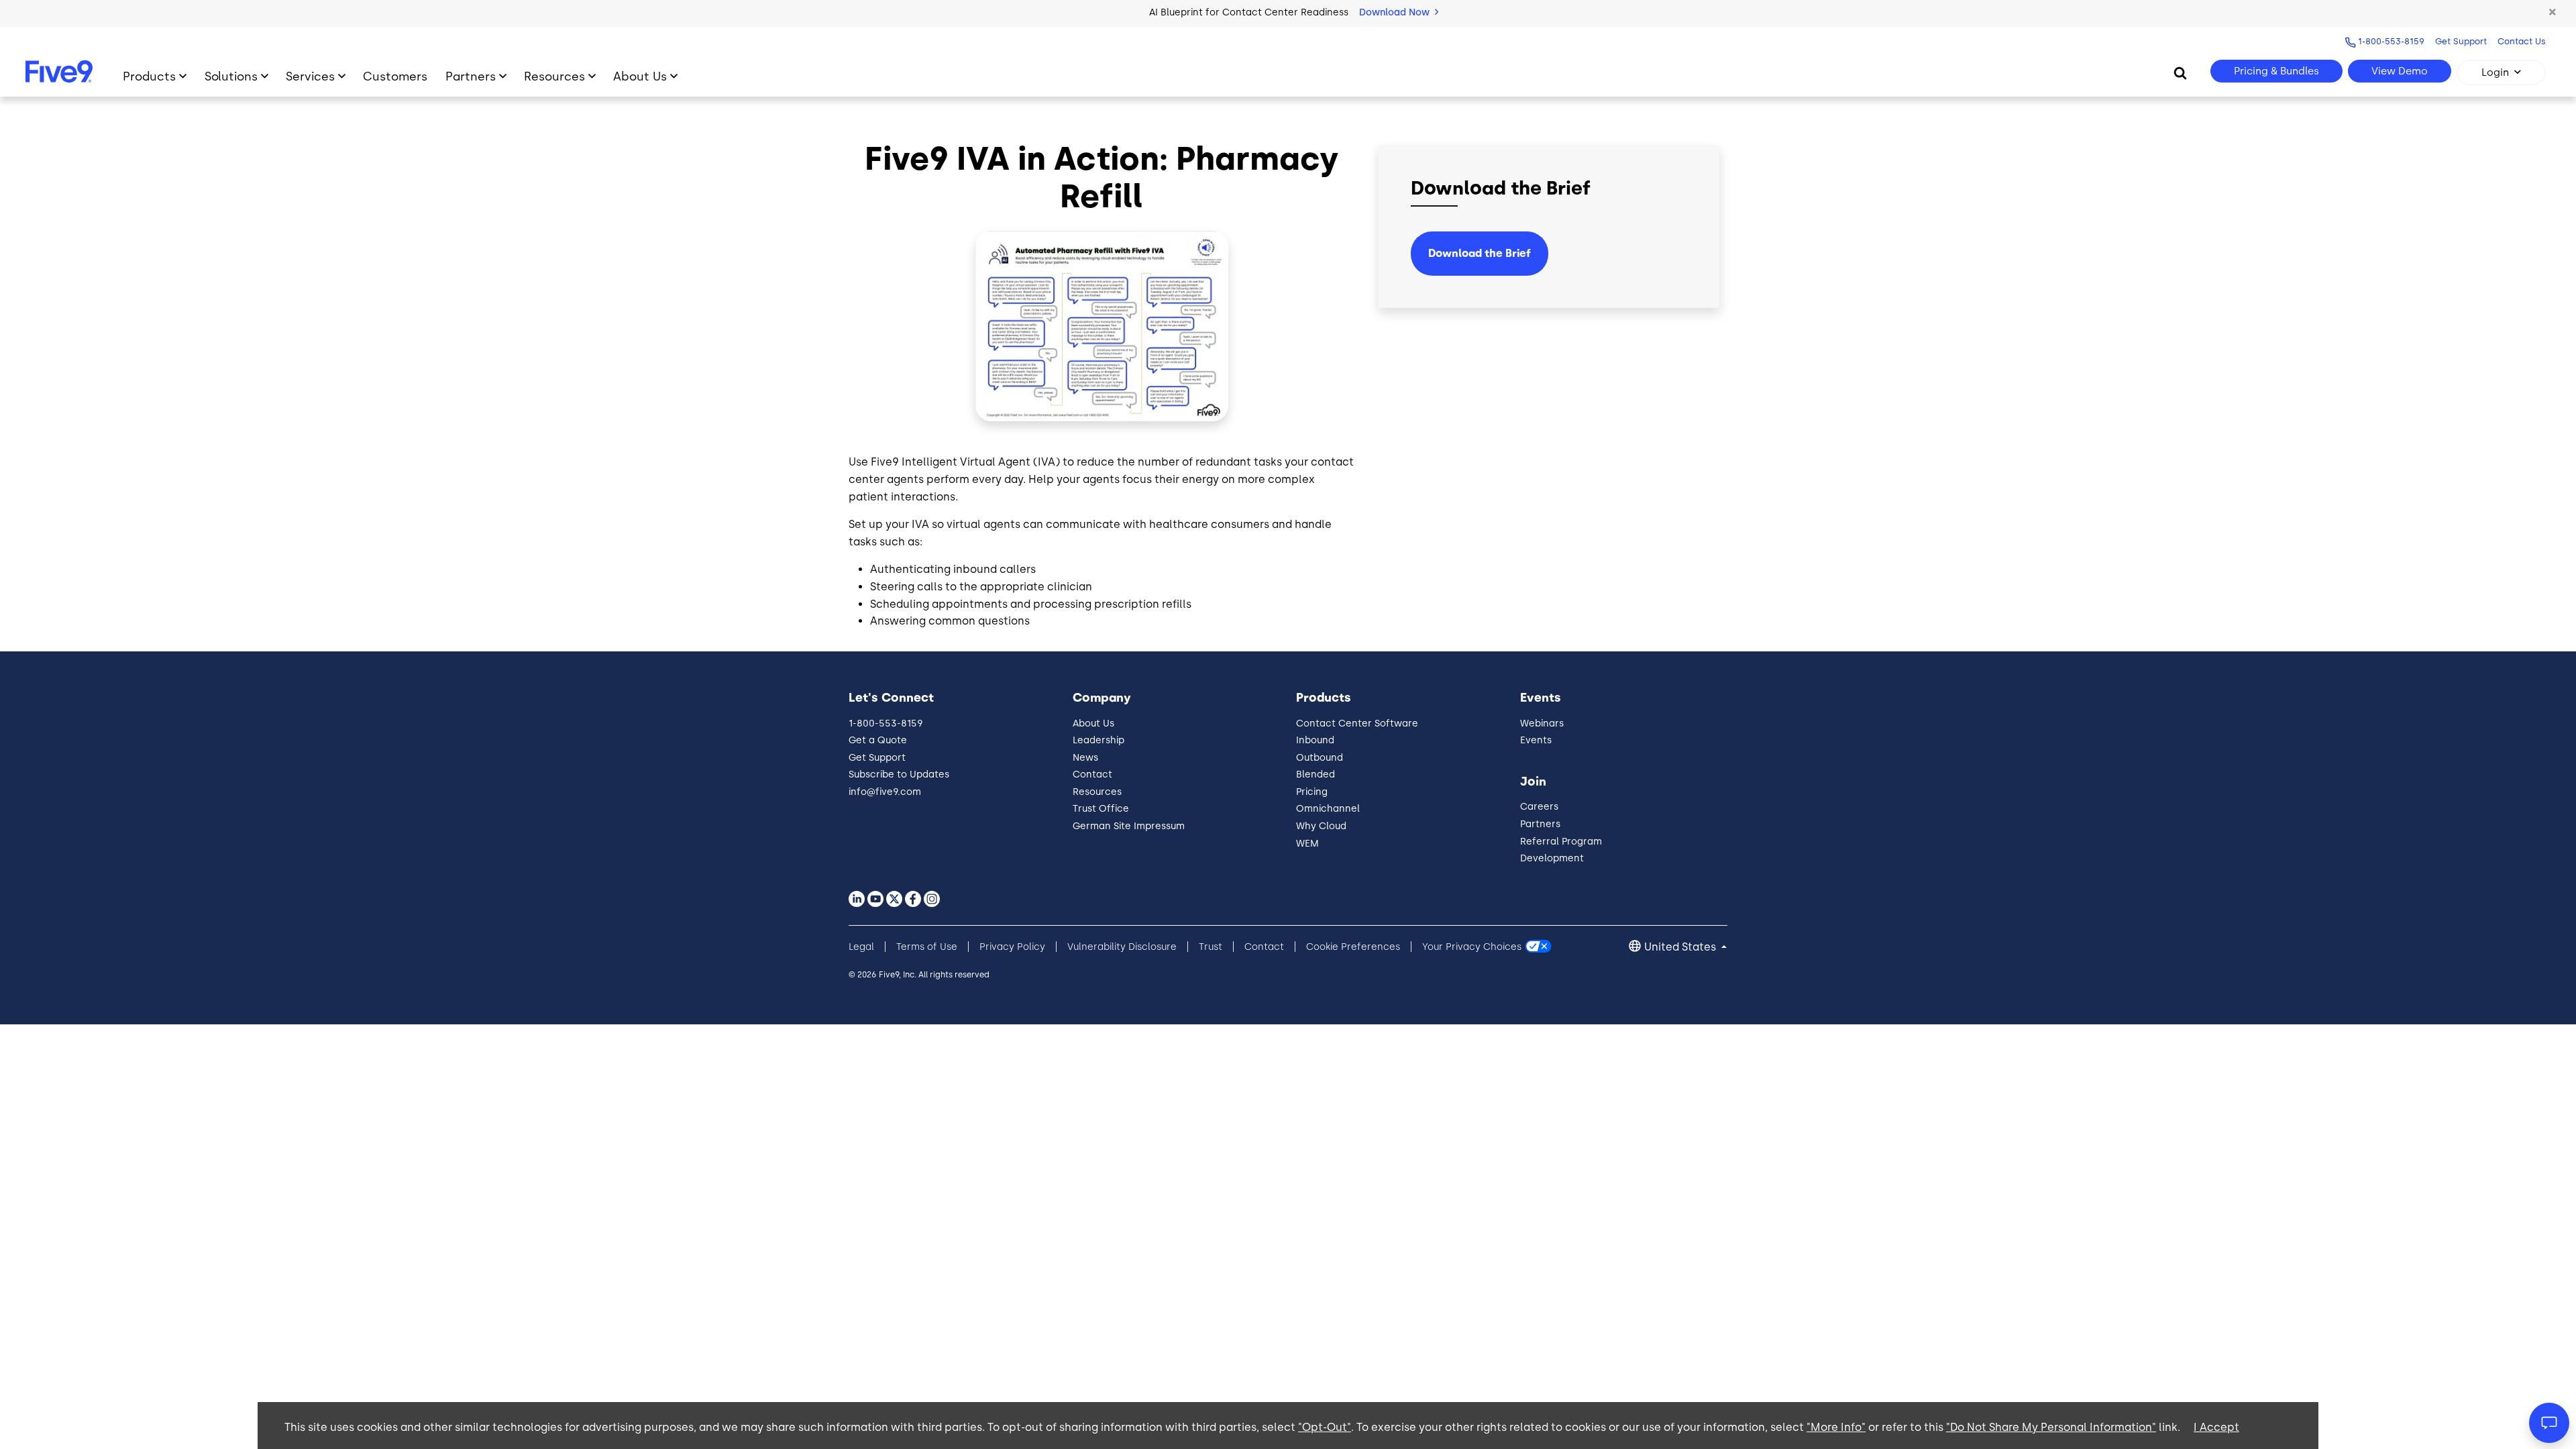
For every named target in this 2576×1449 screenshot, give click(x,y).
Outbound (1320, 758)
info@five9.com (885, 792)
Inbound (1315, 740)
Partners (471, 76)
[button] (2553, 13)
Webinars (1542, 723)
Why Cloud (1321, 826)
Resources (554, 76)
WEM (1307, 844)
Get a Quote (878, 740)
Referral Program (1561, 842)
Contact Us (2522, 41)
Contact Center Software (1357, 723)
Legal (861, 947)
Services (310, 76)
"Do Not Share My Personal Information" (2051, 1427)
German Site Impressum (1129, 826)
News (1085, 758)
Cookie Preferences (1353, 947)
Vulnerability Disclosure (1122, 947)
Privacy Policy (1012, 947)
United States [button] (1681, 947)
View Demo (2400, 71)
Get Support (2461, 41)
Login (2495, 72)
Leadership (1098, 740)
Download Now (1396, 12)
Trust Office (1101, 809)
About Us (640, 76)
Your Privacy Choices (1472, 947)
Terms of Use (927, 947)
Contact (1092, 774)
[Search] (2180, 72)
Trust (1211, 947)
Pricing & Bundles (2276, 71)
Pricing (1312, 792)
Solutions (231, 76)
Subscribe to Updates (899, 774)
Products (149, 76)
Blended (1316, 774)
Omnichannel (1328, 809)
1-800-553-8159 (2391, 41)
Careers (1539, 807)
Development (1552, 858)
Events (1536, 740)
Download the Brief (1480, 253)
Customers (395, 76)
